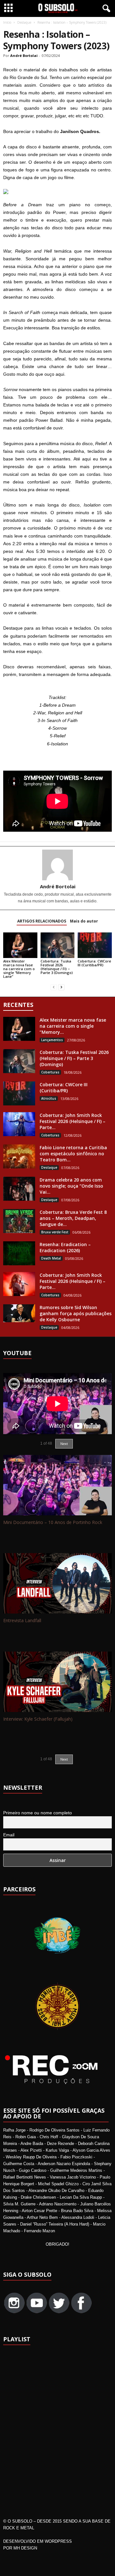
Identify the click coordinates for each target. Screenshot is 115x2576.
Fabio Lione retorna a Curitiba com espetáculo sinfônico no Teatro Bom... (73, 1154)
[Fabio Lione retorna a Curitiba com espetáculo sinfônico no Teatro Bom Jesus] (19, 1156)
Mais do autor (84, 921)
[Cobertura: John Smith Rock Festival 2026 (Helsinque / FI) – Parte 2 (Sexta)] (19, 1284)
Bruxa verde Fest (55, 1232)
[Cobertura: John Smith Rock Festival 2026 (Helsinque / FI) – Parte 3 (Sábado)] (19, 1124)
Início (7, 22)
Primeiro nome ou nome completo (38, 1813)
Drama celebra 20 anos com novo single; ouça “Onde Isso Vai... (71, 1186)
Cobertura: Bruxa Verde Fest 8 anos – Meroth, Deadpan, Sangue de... (73, 1218)
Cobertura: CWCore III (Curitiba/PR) (94, 963)
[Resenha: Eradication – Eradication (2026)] (19, 1253)
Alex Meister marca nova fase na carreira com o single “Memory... (73, 1026)
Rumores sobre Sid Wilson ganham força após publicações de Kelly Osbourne (76, 1313)
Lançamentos (52, 1040)
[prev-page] (54, 987)
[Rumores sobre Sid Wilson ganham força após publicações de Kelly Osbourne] (19, 1313)
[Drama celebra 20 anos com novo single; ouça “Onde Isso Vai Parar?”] (19, 1189)
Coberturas (50, 1072)
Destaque (24, 22)
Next (64, 1444)
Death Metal (51, 1258)
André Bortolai (24, 55)
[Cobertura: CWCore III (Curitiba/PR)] (95, 945)
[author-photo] (57, 865)
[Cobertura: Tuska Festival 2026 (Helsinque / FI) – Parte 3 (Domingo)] (58, 945)
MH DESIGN (25, 2548)
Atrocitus (49, 1098)
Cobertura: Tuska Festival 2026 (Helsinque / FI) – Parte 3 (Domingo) (57, 967)
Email (9, 1835)
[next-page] (61, 987)
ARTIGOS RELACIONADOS (42, 921)
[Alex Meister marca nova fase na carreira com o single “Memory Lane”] (20, 945)
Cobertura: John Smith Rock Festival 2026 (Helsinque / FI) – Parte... (73, 1121)
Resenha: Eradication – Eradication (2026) (65, 1247)
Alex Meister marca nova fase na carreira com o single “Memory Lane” (19, 969)
